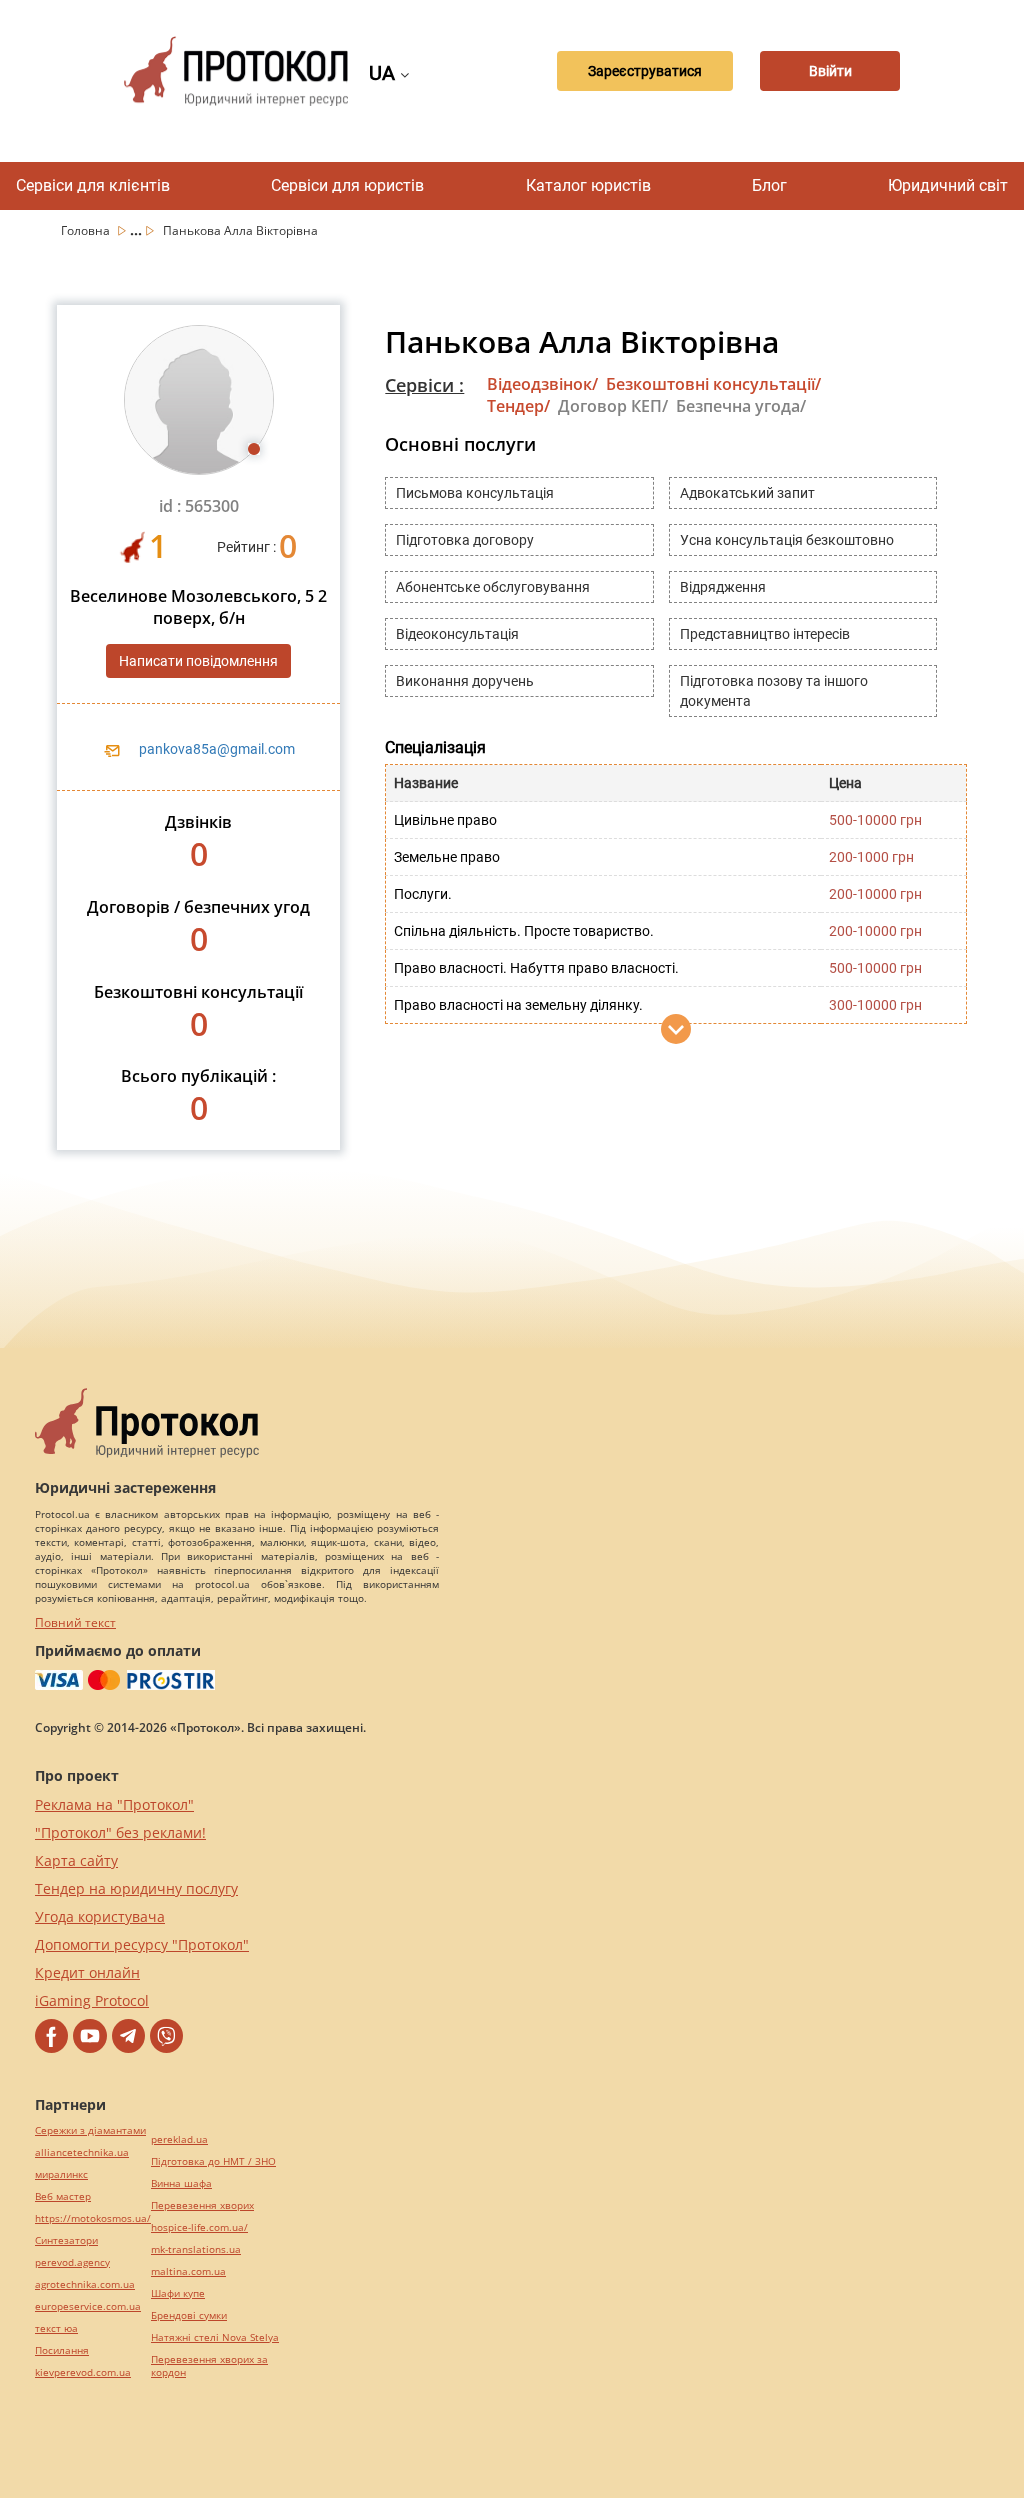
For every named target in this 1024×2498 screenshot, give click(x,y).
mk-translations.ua (196, 2249)
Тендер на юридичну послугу (136, 1888)
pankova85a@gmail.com (217, 749)
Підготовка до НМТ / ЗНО (213, 2161)
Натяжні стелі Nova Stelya (215, 2337)
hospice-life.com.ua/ (199, 2227)
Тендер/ (518, 406)
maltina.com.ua (188, 2271)
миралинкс (61, 2174)
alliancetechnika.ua (82, 2152)
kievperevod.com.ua (83, 2372)
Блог (769, 185)
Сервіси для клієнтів (93, 185)
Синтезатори (66, 2240)
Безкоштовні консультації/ (713, 384)
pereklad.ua (179, 2139)
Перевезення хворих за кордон (209, 2366)
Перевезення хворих (202, 2205)
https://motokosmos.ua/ (93, 2218)
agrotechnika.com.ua (85, 2284)
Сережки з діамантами (90, 2130)
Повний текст (75, 1622)
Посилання (62, 2350)
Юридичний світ (948, 185)
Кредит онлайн (87, 1972)
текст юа (56, 2328)
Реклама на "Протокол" (114, 1804)
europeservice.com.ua (88, 2306)
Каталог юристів (588, 185)
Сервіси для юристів (347, 185)
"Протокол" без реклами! (120, 1832)
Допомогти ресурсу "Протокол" (142, 1944)
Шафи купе (178, 2293)
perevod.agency (72, 2262)
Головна (87, 230)
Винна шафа (181, 2183)
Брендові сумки (189, 2315)
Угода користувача (100, 1916)
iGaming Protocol (92, 2000)
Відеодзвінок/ (542, 384)
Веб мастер (63, 2196)
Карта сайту (76, 1860)
